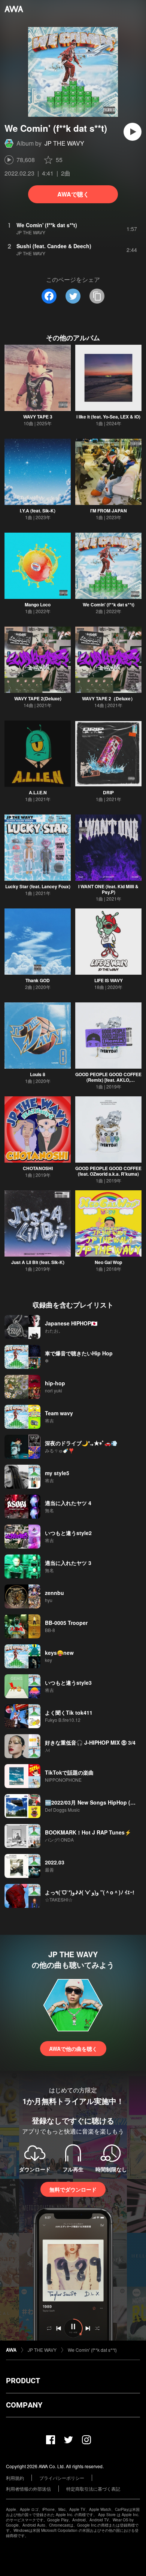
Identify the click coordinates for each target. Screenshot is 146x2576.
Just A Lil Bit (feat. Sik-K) (38, 1262)
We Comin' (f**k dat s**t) (109, 605)
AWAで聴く (73, 194)
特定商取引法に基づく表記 (93, 2489)
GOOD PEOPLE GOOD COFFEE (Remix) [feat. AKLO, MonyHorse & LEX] (108, 1080)
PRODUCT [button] (23, 2381)
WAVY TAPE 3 (38, 417)
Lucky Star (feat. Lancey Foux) (38, 886)
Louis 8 (38, 1074)
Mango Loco (38, 605)
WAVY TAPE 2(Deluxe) (38, 698)
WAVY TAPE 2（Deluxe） (109, 698)
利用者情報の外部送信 (28, 2489)
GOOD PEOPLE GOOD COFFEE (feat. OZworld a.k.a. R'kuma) (108, 1171)
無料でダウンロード (73, 2189)
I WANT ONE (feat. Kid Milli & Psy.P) (108, 889)
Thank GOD (38, 980)
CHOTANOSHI (38, 1168)
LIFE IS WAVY (109, 980)
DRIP (108, 792)
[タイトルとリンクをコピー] (97, 296)
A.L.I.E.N (38, 792)
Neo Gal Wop (108, 1262)
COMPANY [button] (24, 2405)
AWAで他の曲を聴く (73, 2049)
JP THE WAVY (64, 143)
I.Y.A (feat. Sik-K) (38, 511)
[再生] (133, 132)
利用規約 (15, 2478)
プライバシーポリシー (62, 2478)
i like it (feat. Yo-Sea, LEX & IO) (108, 417)
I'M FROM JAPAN (109, 511)
